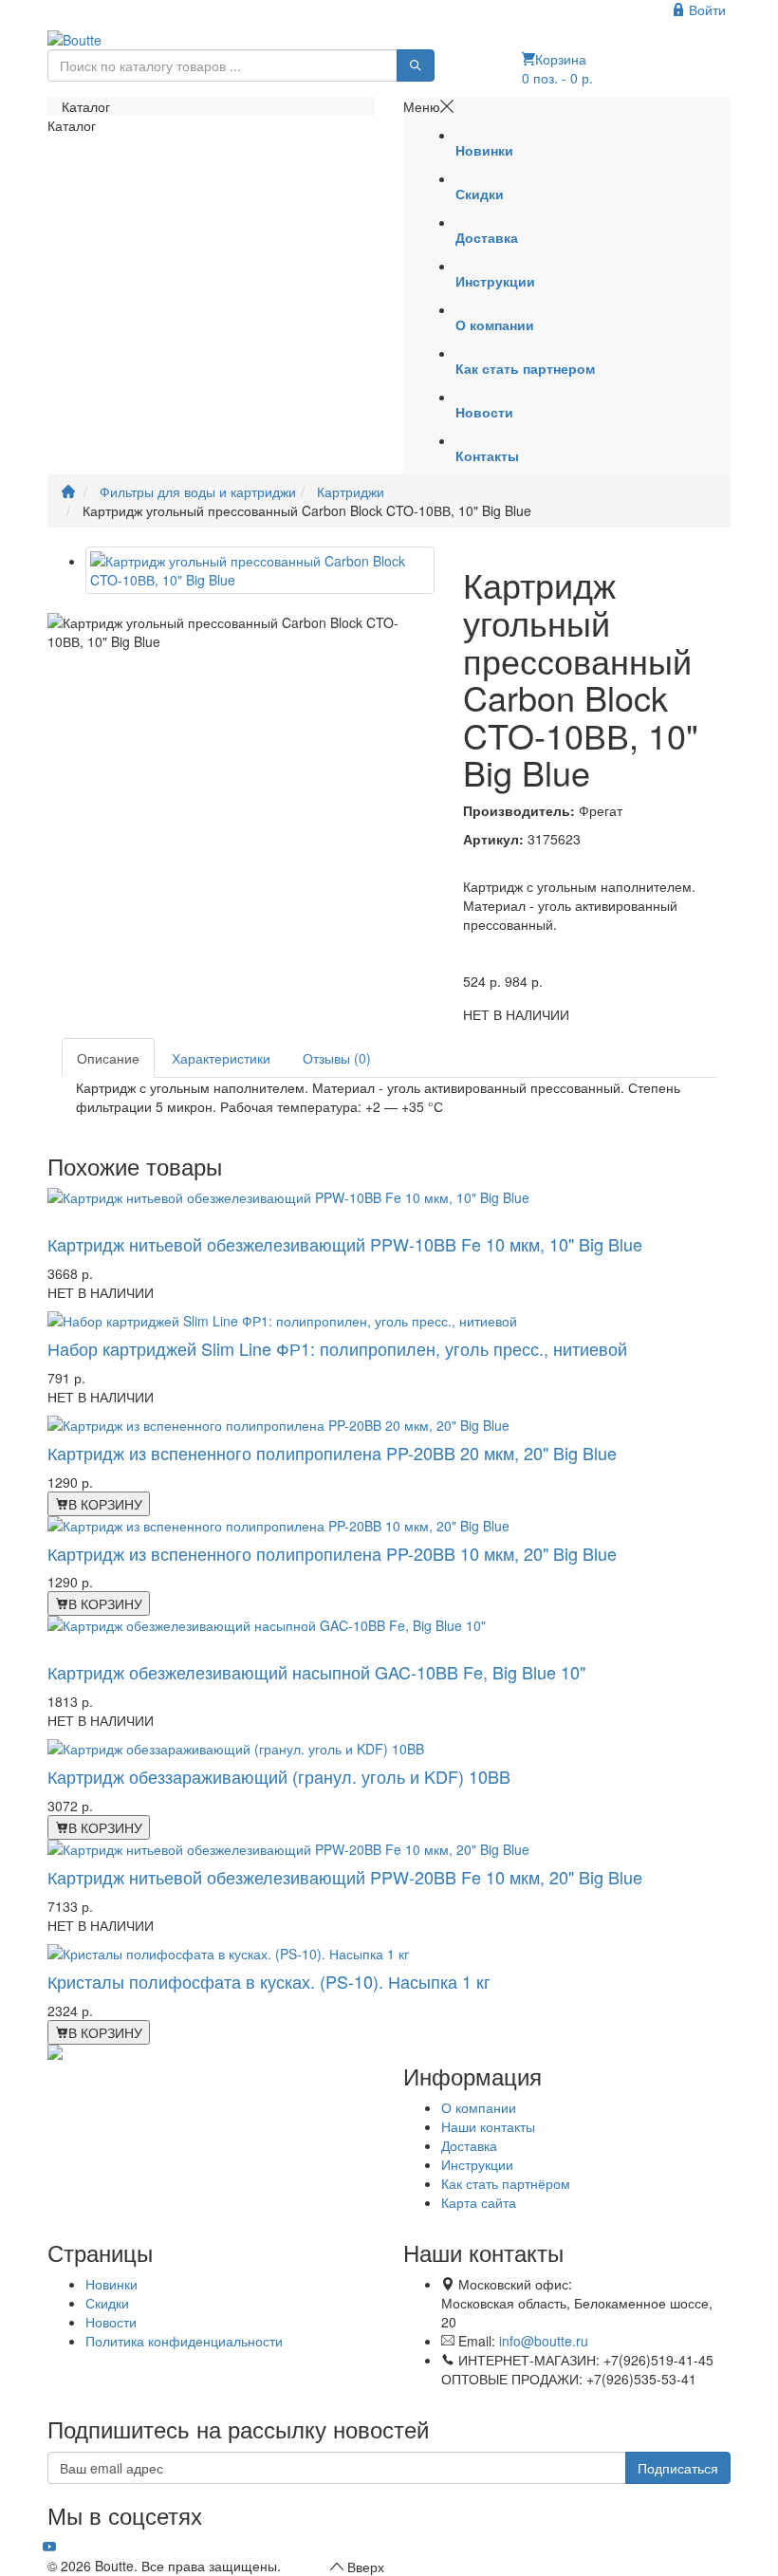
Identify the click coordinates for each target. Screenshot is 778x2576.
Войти (705, 9)
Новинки (111, 2284)
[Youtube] (49, 2547)
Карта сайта (479, 2202)
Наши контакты (488, 2126)
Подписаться (678, 2468)
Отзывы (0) (337, 1058)
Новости (111, 2322)
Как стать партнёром (506, 2183)
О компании (479, 2107)
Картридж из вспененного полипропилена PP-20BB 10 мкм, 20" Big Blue (332, 1553)
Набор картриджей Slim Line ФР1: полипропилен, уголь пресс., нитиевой (337, 1348)
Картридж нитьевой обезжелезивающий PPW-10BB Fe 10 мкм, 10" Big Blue (345, 1244)
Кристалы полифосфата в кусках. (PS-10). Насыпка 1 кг (269, 1981)
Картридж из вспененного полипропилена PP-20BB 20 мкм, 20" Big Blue (332, 1453)
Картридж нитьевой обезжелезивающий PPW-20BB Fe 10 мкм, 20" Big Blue (345, 1877)
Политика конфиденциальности (184, 2341)
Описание (108, 1058)
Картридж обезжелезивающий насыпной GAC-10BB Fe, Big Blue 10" (316, 1672)
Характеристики (221, 1058)
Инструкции (477, 2164)
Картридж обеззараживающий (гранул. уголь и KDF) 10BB (279, 1776)
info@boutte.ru (544, 2341)
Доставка (469, 2145)
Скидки (107, 2303)
